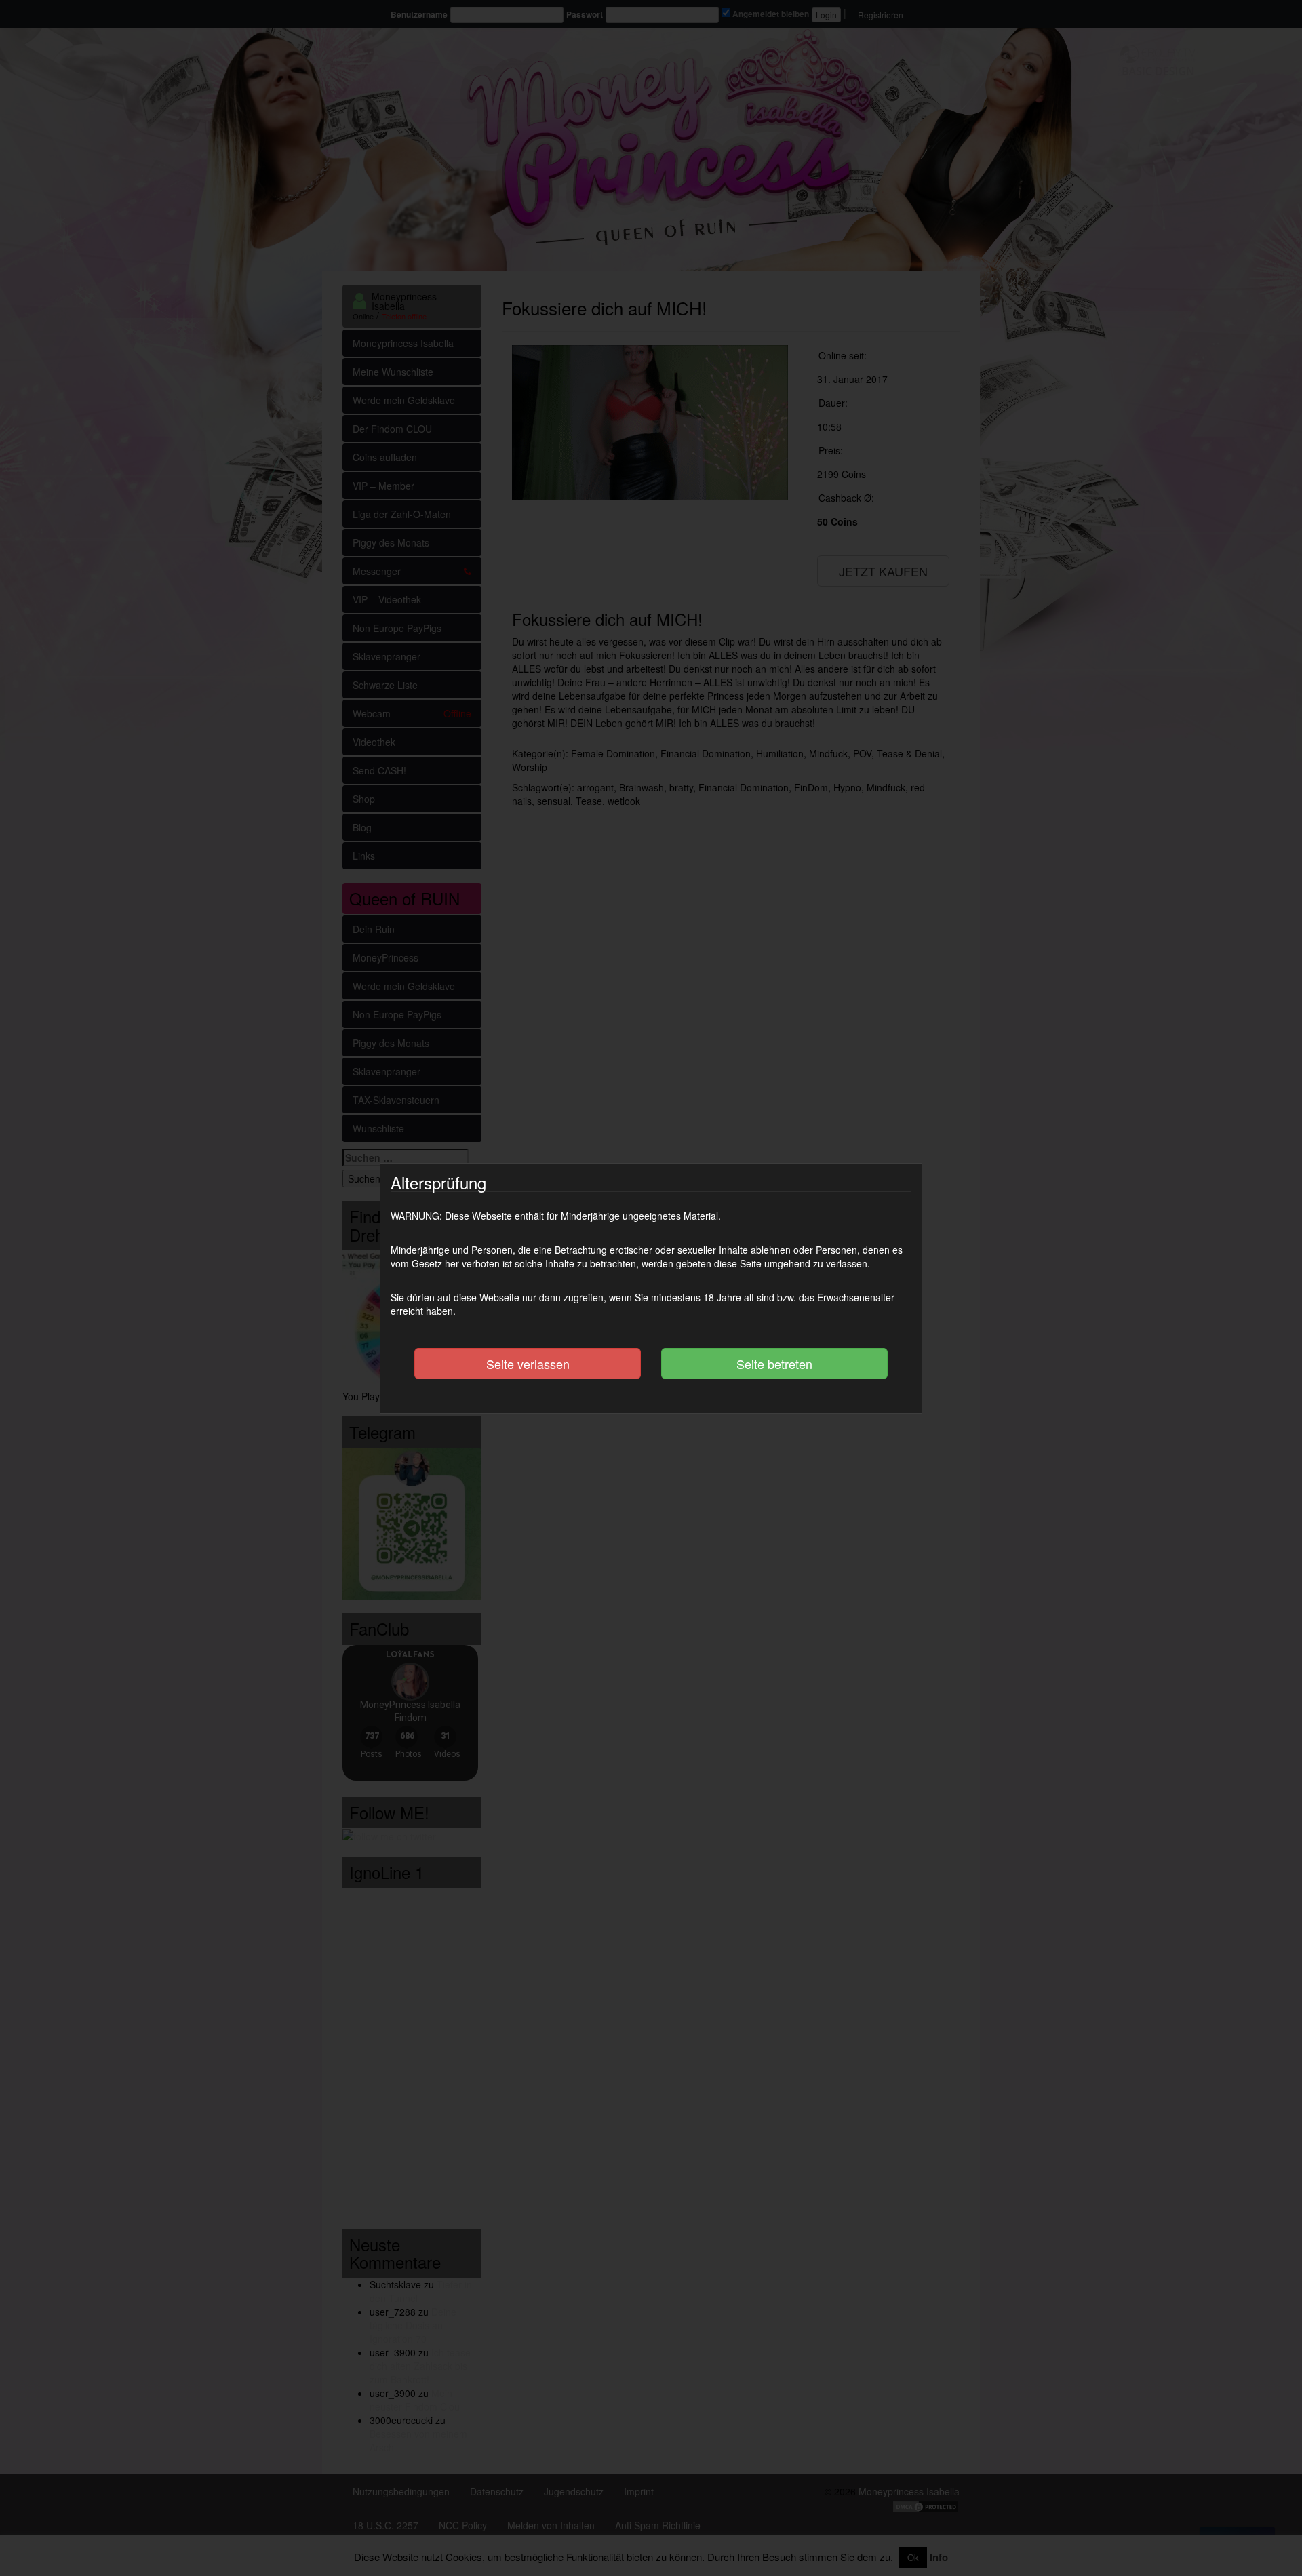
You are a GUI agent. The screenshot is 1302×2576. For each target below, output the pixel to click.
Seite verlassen (528, 1364)
